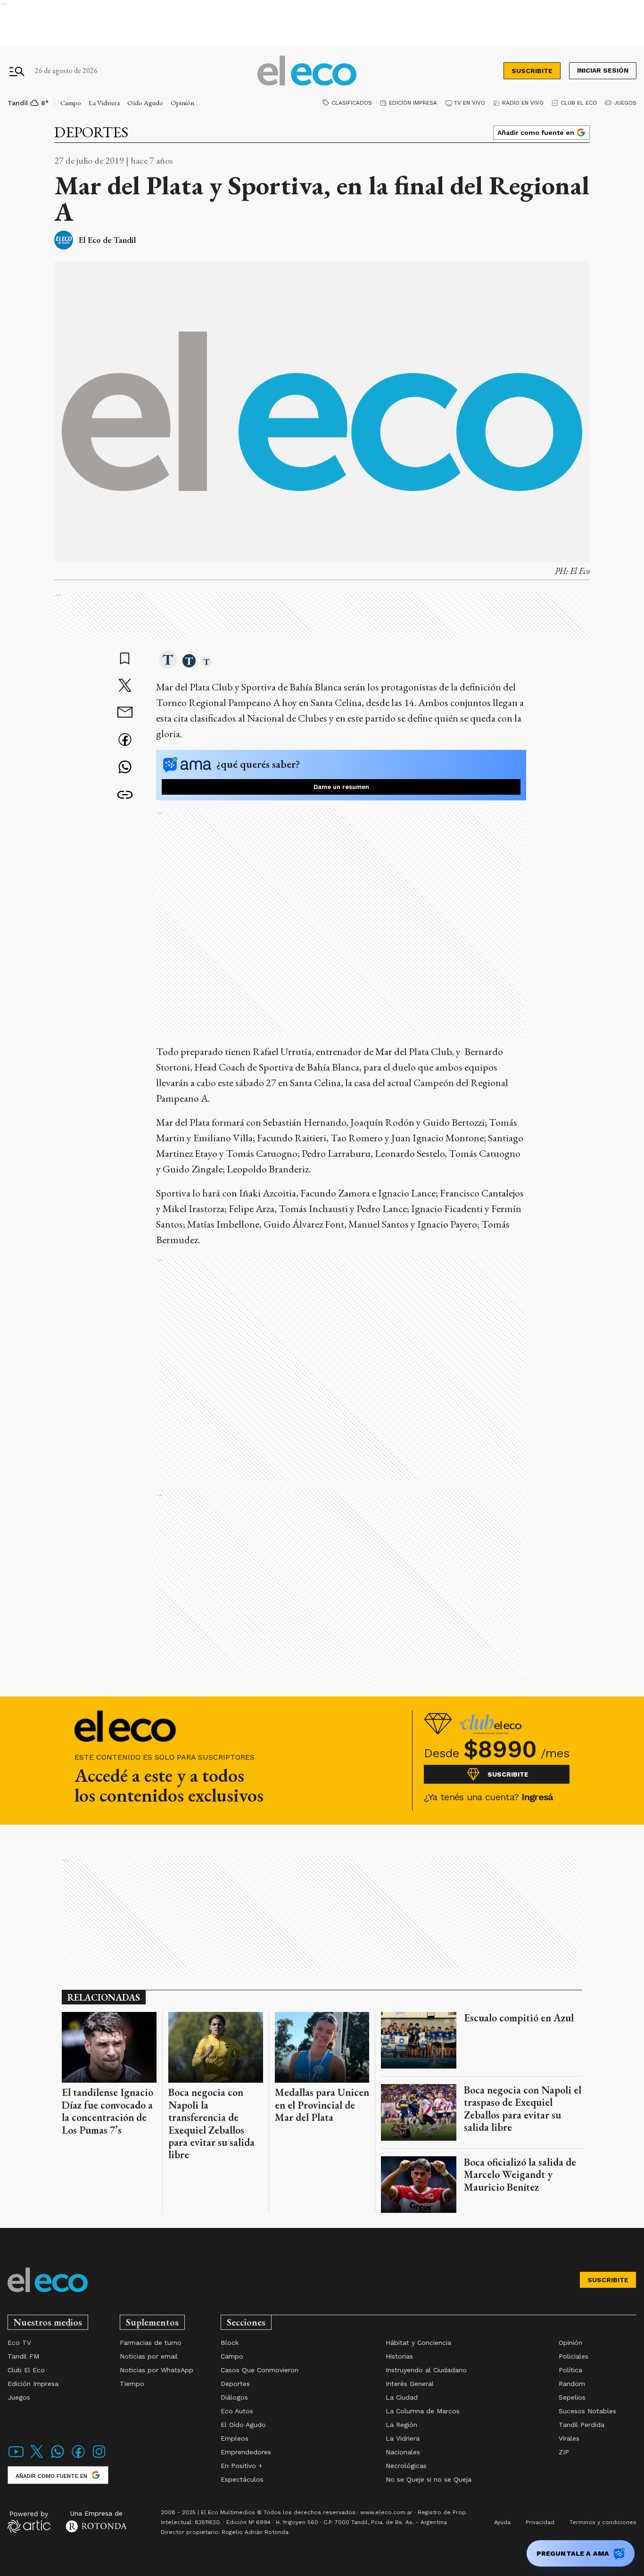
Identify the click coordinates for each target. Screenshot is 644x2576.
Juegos (625, 103)
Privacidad (540, 2522)
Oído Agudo (145, 103)
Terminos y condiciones (603, 2522)
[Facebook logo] (78, 2457)
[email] (125, 713)
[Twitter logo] (37, 2457)
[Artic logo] (29, 2521)
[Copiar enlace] (125, 795)
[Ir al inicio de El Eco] (307, 71)
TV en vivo (470, 103)
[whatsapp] (125, 768)
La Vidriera (104, 103)
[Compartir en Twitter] (125, 686)
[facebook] (125, 741)
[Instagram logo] (99, 2457)
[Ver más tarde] (125, 659)
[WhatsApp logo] (58, 2457)
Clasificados (352, 103)
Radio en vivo (523, 103)
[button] (168, 660)
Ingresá (537, 1797)
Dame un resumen (341, 787)
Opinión (182, 103)
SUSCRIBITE (532, 71)
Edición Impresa (413, 103)
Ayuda (502, 2522)
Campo (71, 103)
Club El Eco (579, 103)
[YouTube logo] (16, 2457)
